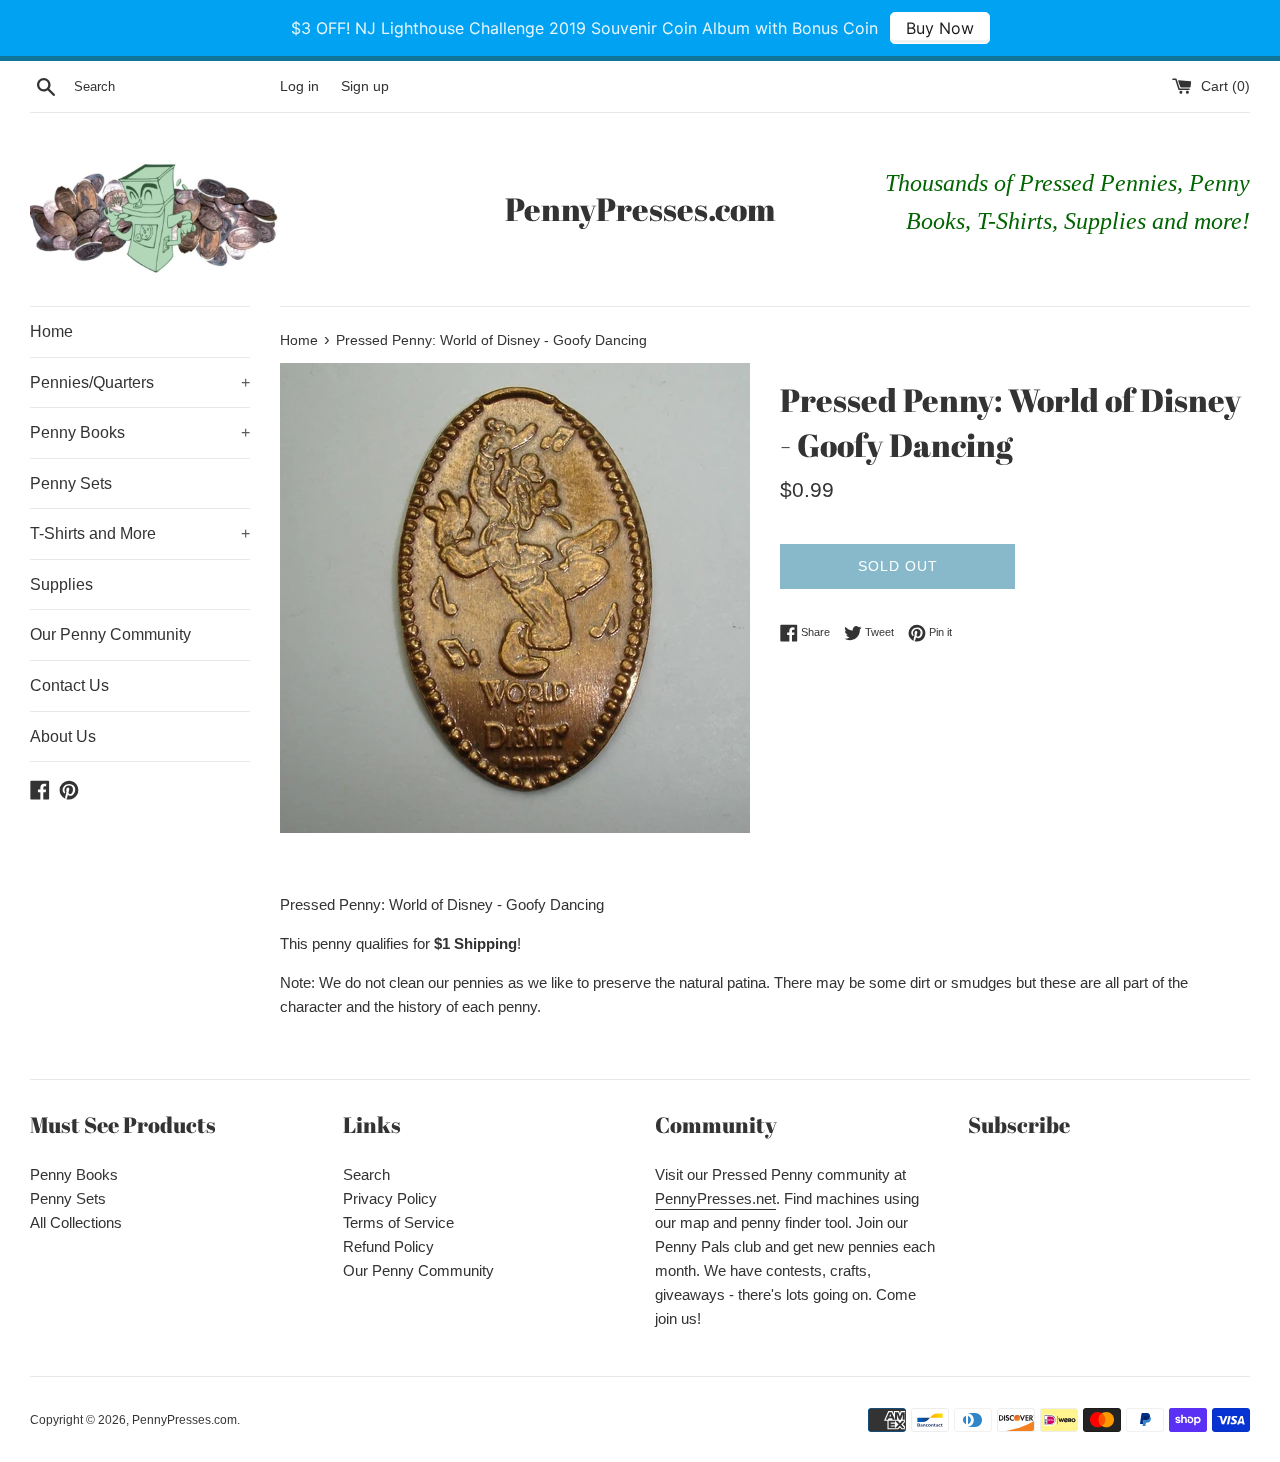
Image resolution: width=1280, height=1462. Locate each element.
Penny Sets (71, 483)
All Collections (76, 1222)
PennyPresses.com (640, 208)
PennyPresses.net (715, 1198)
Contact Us (69, 685)
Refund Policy (388, 1246)
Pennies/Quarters (140, 382)
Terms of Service (398, 1222)
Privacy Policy (390, 1198)
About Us (63, 736)
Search (366, 1174)
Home (51, 331)
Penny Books (140, 432)
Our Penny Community (110, 634)
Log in (299, 86)
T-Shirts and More (140, 533)
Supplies (61, 584)
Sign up (365, 86)
